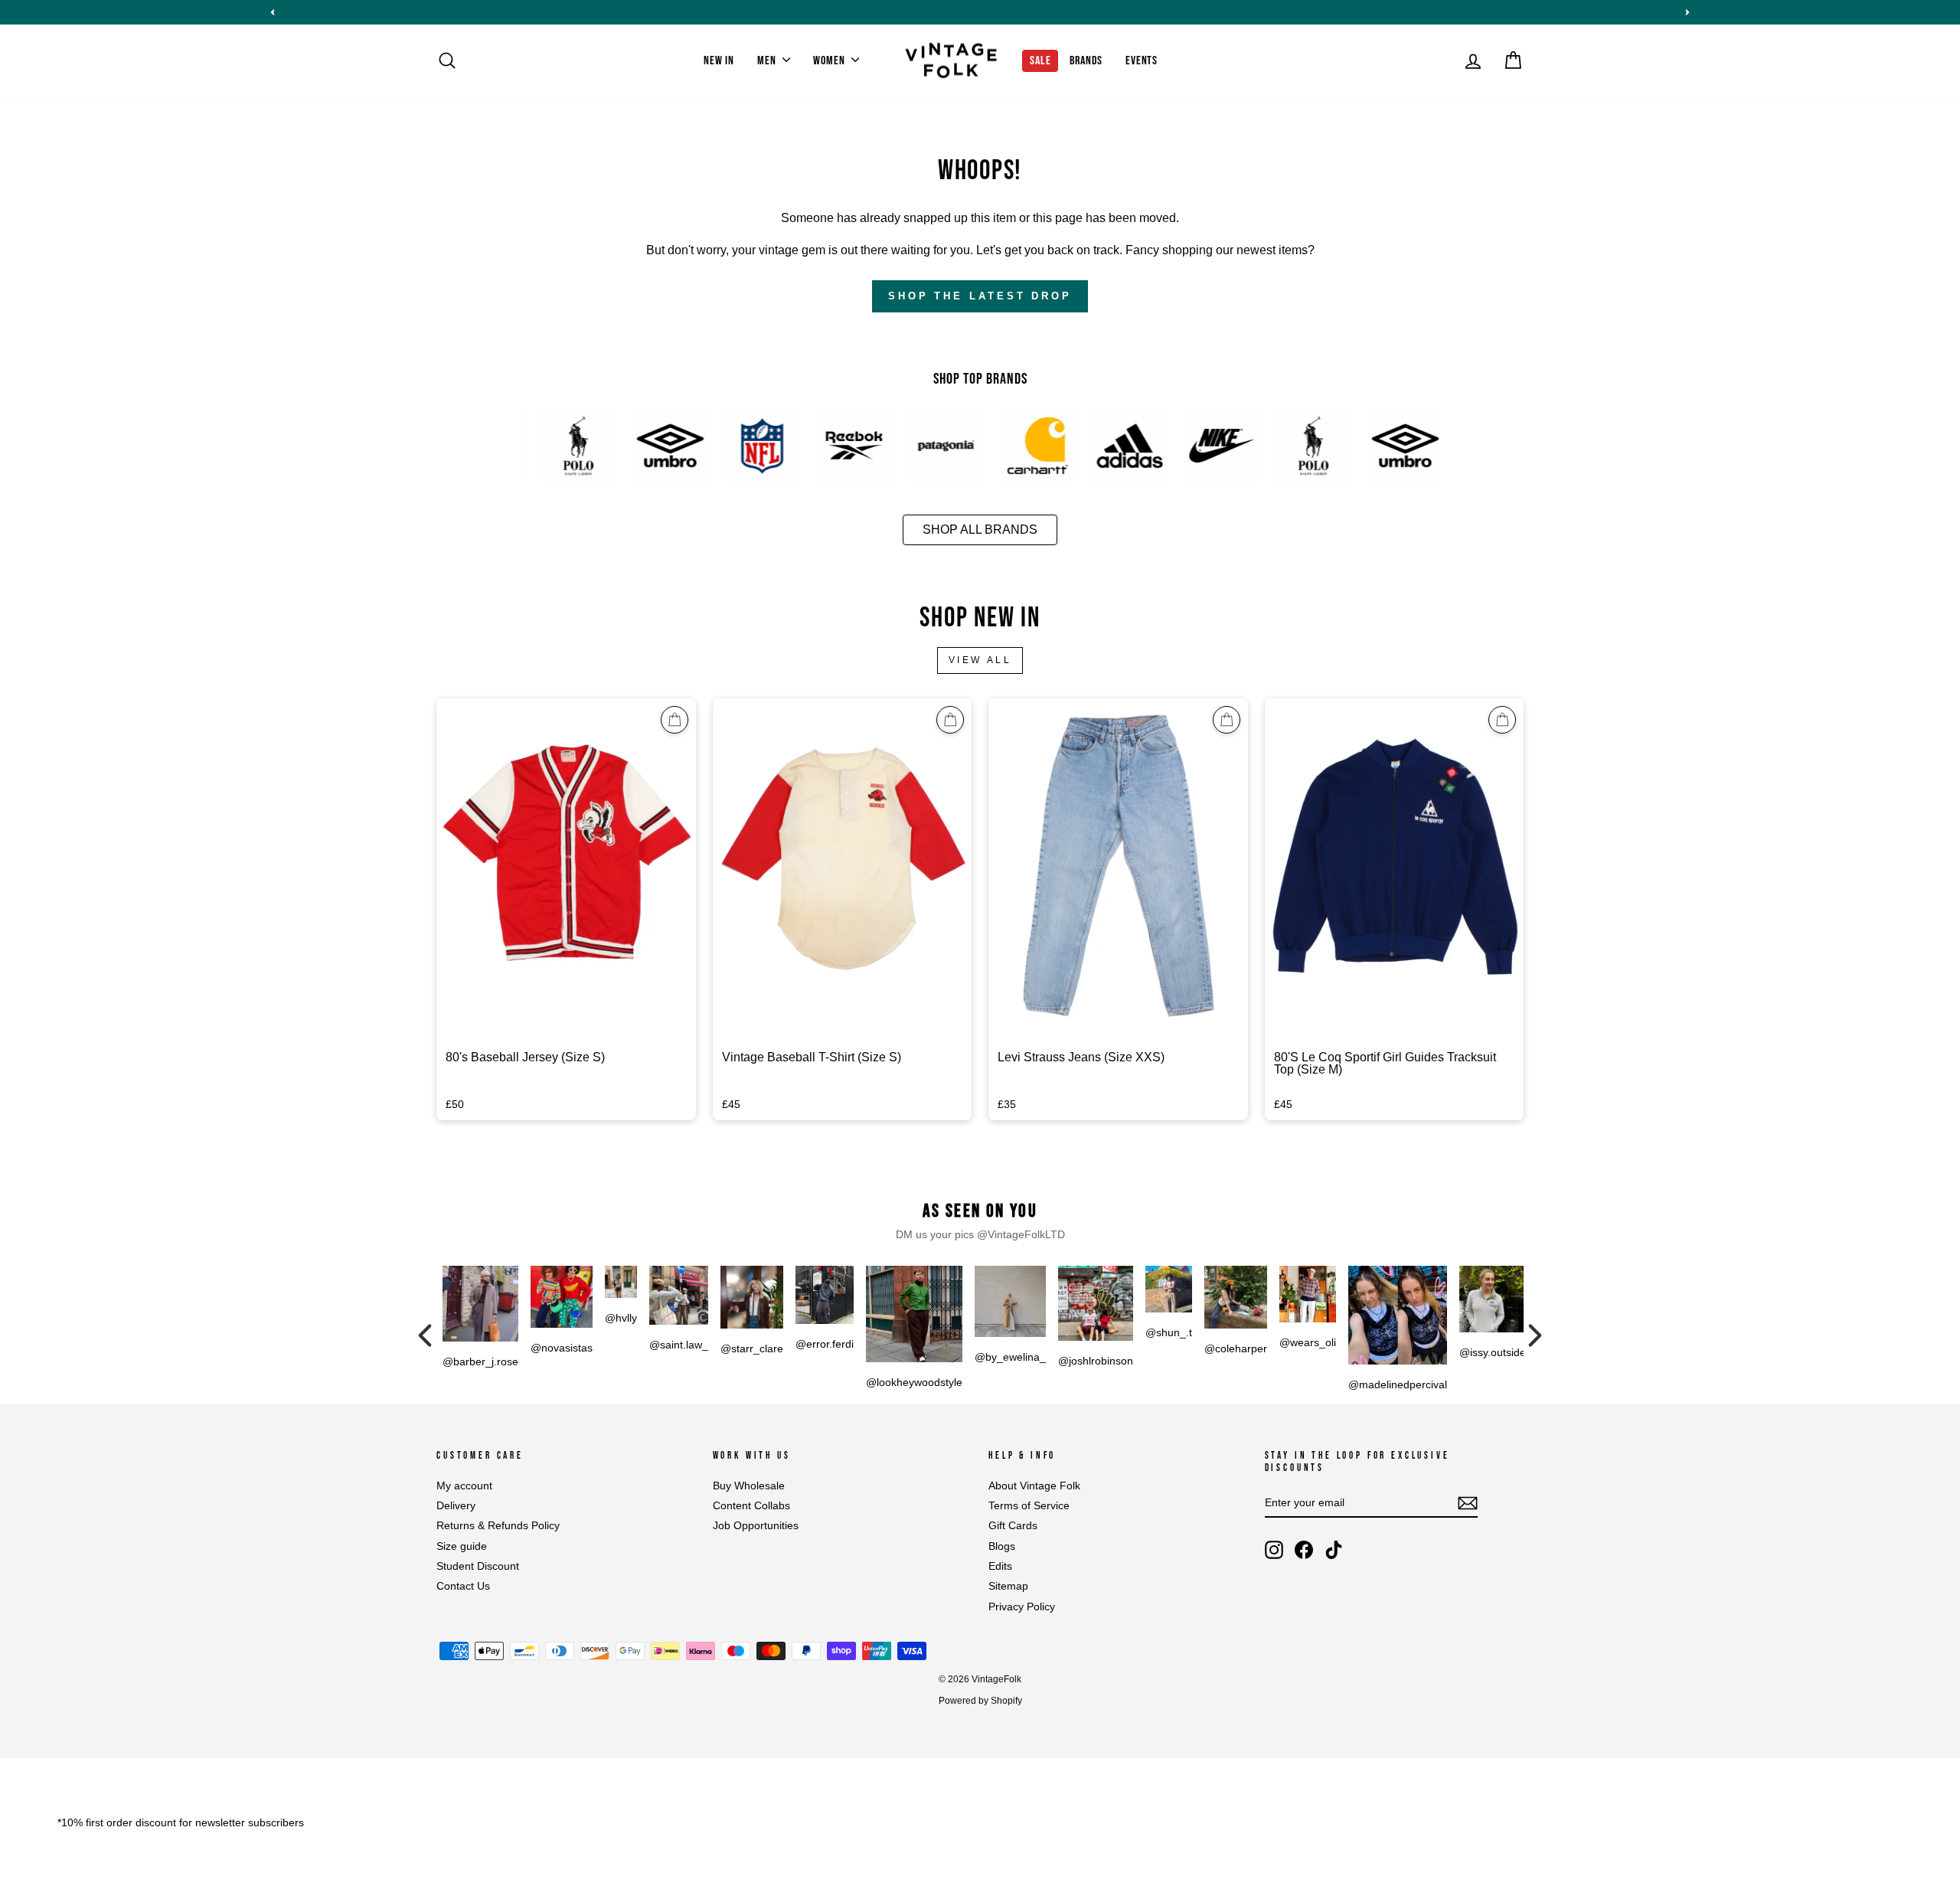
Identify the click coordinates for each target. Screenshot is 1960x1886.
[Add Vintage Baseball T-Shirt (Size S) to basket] (950, 720)
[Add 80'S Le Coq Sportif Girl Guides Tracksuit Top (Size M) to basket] (1502, 720)
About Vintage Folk (1034, 1486)
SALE (1040, 61)
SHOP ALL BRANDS (980, 530)
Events (1142, 61)
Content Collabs (751, 1506)
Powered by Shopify (980, 1701)
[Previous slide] (273, 12)
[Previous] (425, 1335)
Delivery (456, 1506)
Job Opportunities (756, 1526)
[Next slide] (1687, 12)
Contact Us (463, 1586)
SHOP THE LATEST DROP (980, 296)
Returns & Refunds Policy (498, 1526)
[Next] (1535, 1335)
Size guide (462, 1546)
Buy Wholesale (749, 1486)
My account (464, 1486)
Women (830, 61)
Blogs (1002, 1546)
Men (768, 61)
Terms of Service (1029, 1506)
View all (980, 660)
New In (719, 61)
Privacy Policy (1022, 1607)
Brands (1086, 61)
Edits (1000, 1566)
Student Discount (478, 1566)
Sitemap (1008, 1586)
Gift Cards (1013, 1526)
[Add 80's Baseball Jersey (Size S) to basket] (675, 720)
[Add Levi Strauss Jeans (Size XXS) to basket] (1227, 720)
